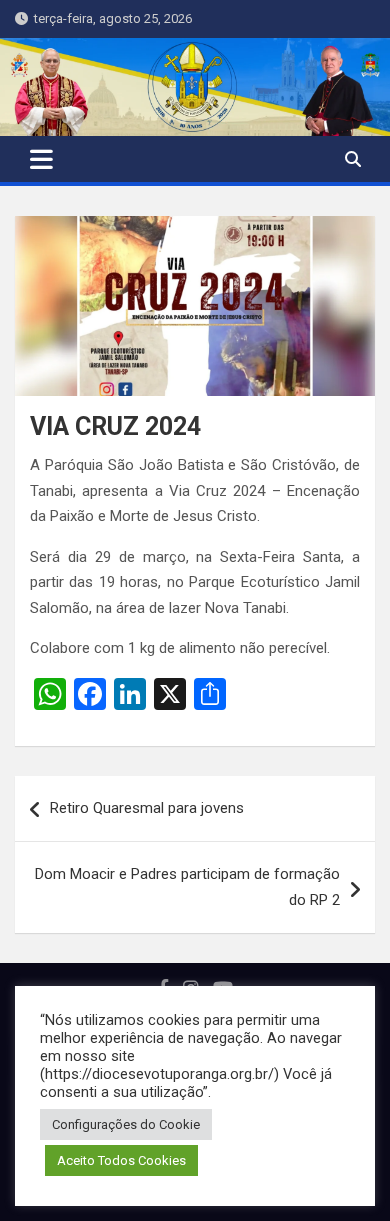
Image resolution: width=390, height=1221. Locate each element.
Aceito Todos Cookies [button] (121, 1160)
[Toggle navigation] (41, 159)
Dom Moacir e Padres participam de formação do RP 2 (187, 887)
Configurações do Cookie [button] (126, 1124)
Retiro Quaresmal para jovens (147, 808)
